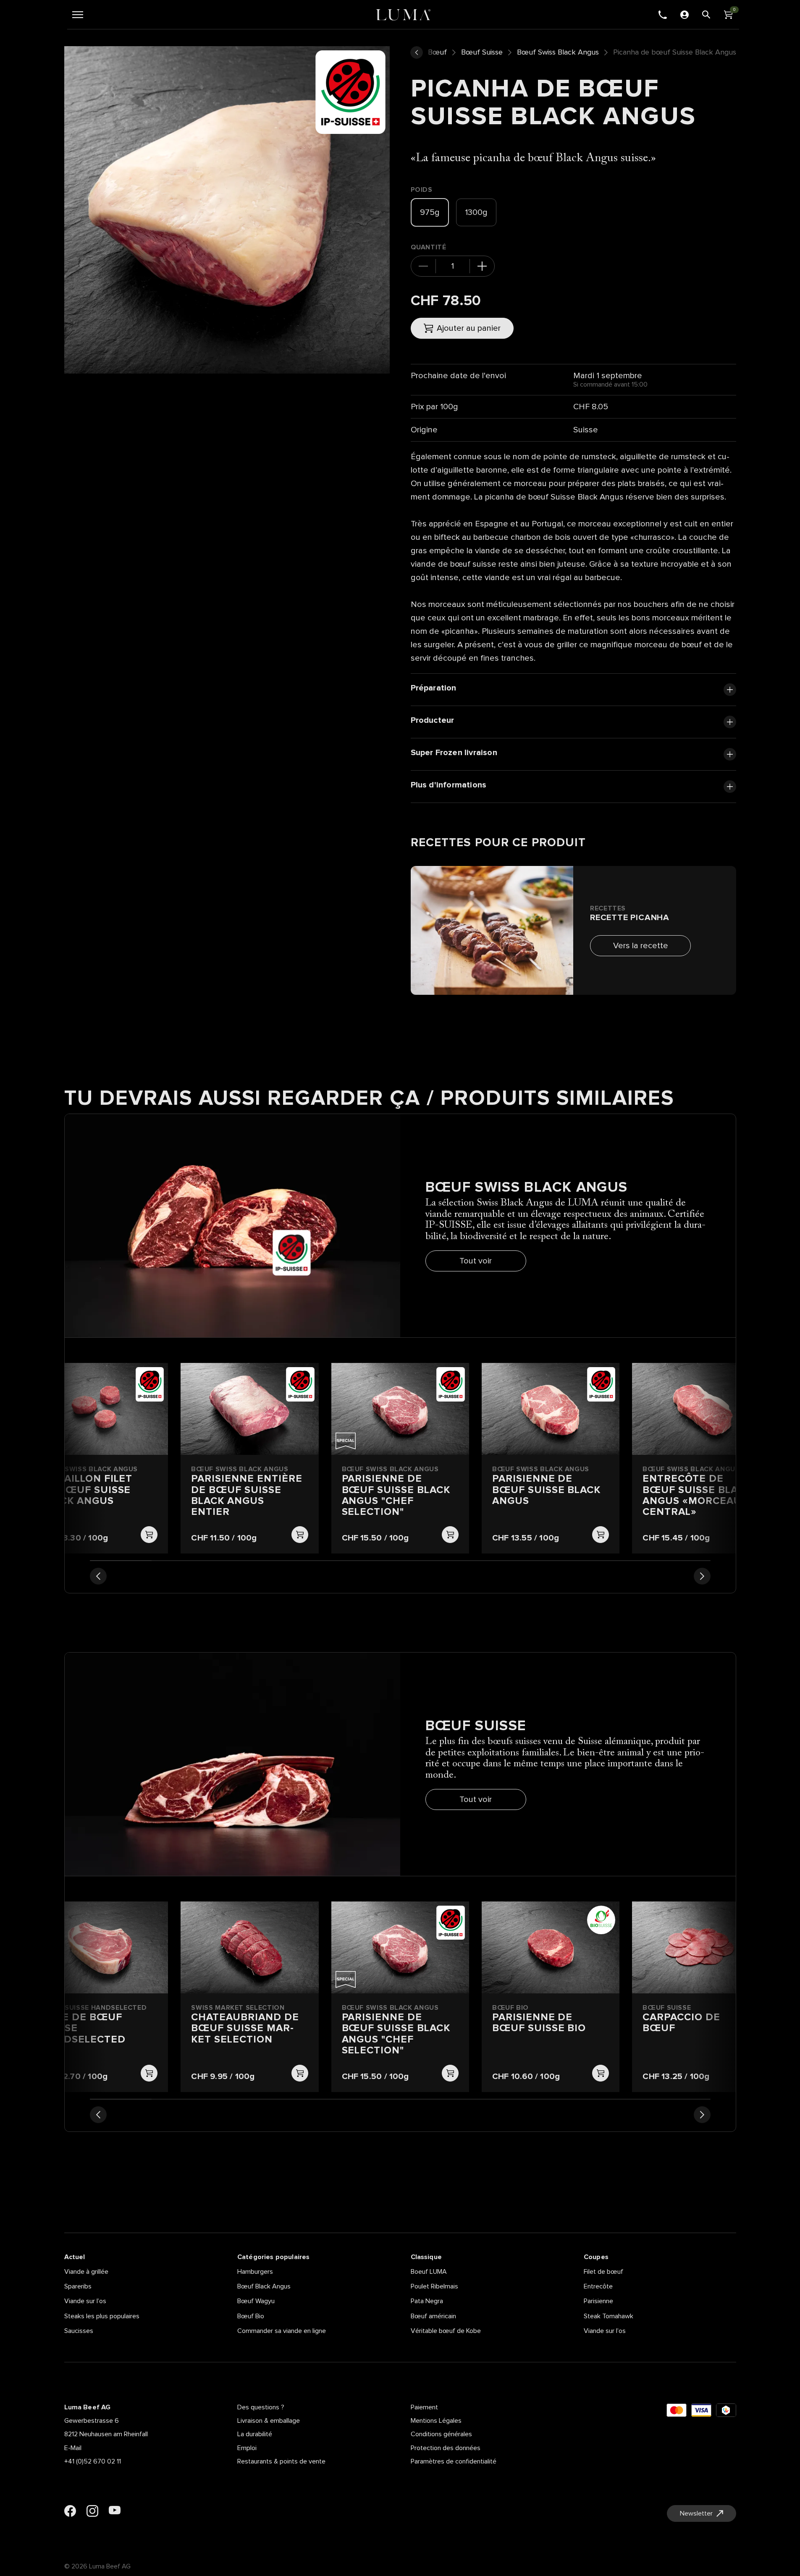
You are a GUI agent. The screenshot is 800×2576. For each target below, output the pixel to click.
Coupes (596, 2257)
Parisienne (598, 2301)
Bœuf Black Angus (264, 2286)
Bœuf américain (433, 2316)
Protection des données (446, 2448)
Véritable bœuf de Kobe (446, 2331)
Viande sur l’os (85, 2301)
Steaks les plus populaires (102, 2316)
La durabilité (255, 2434)
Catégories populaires (273, 2257)
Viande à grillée (86, 2272)
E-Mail (73, 2448)
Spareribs (78, 2286)
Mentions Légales (436, 2421)
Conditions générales (441, 2434)
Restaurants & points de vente (281, 2461)
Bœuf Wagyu (256, 2301)
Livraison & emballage (269, 2421)
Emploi (247, 2448)
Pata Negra (427, 2301)
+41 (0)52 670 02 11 (93, 2461)
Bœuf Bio (251, 2316)
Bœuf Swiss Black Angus (558, 52)
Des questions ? (261, 2407)
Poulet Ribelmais (434, 2286)
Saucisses (79, 2331)
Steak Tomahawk (609, 2316)
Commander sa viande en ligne (282, 2331)
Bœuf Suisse (482, 52)
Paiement (424, 2407)
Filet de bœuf (603, 2272)
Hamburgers (255, 2272)
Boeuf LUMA (429, 2272)
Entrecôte (598, 2286)
